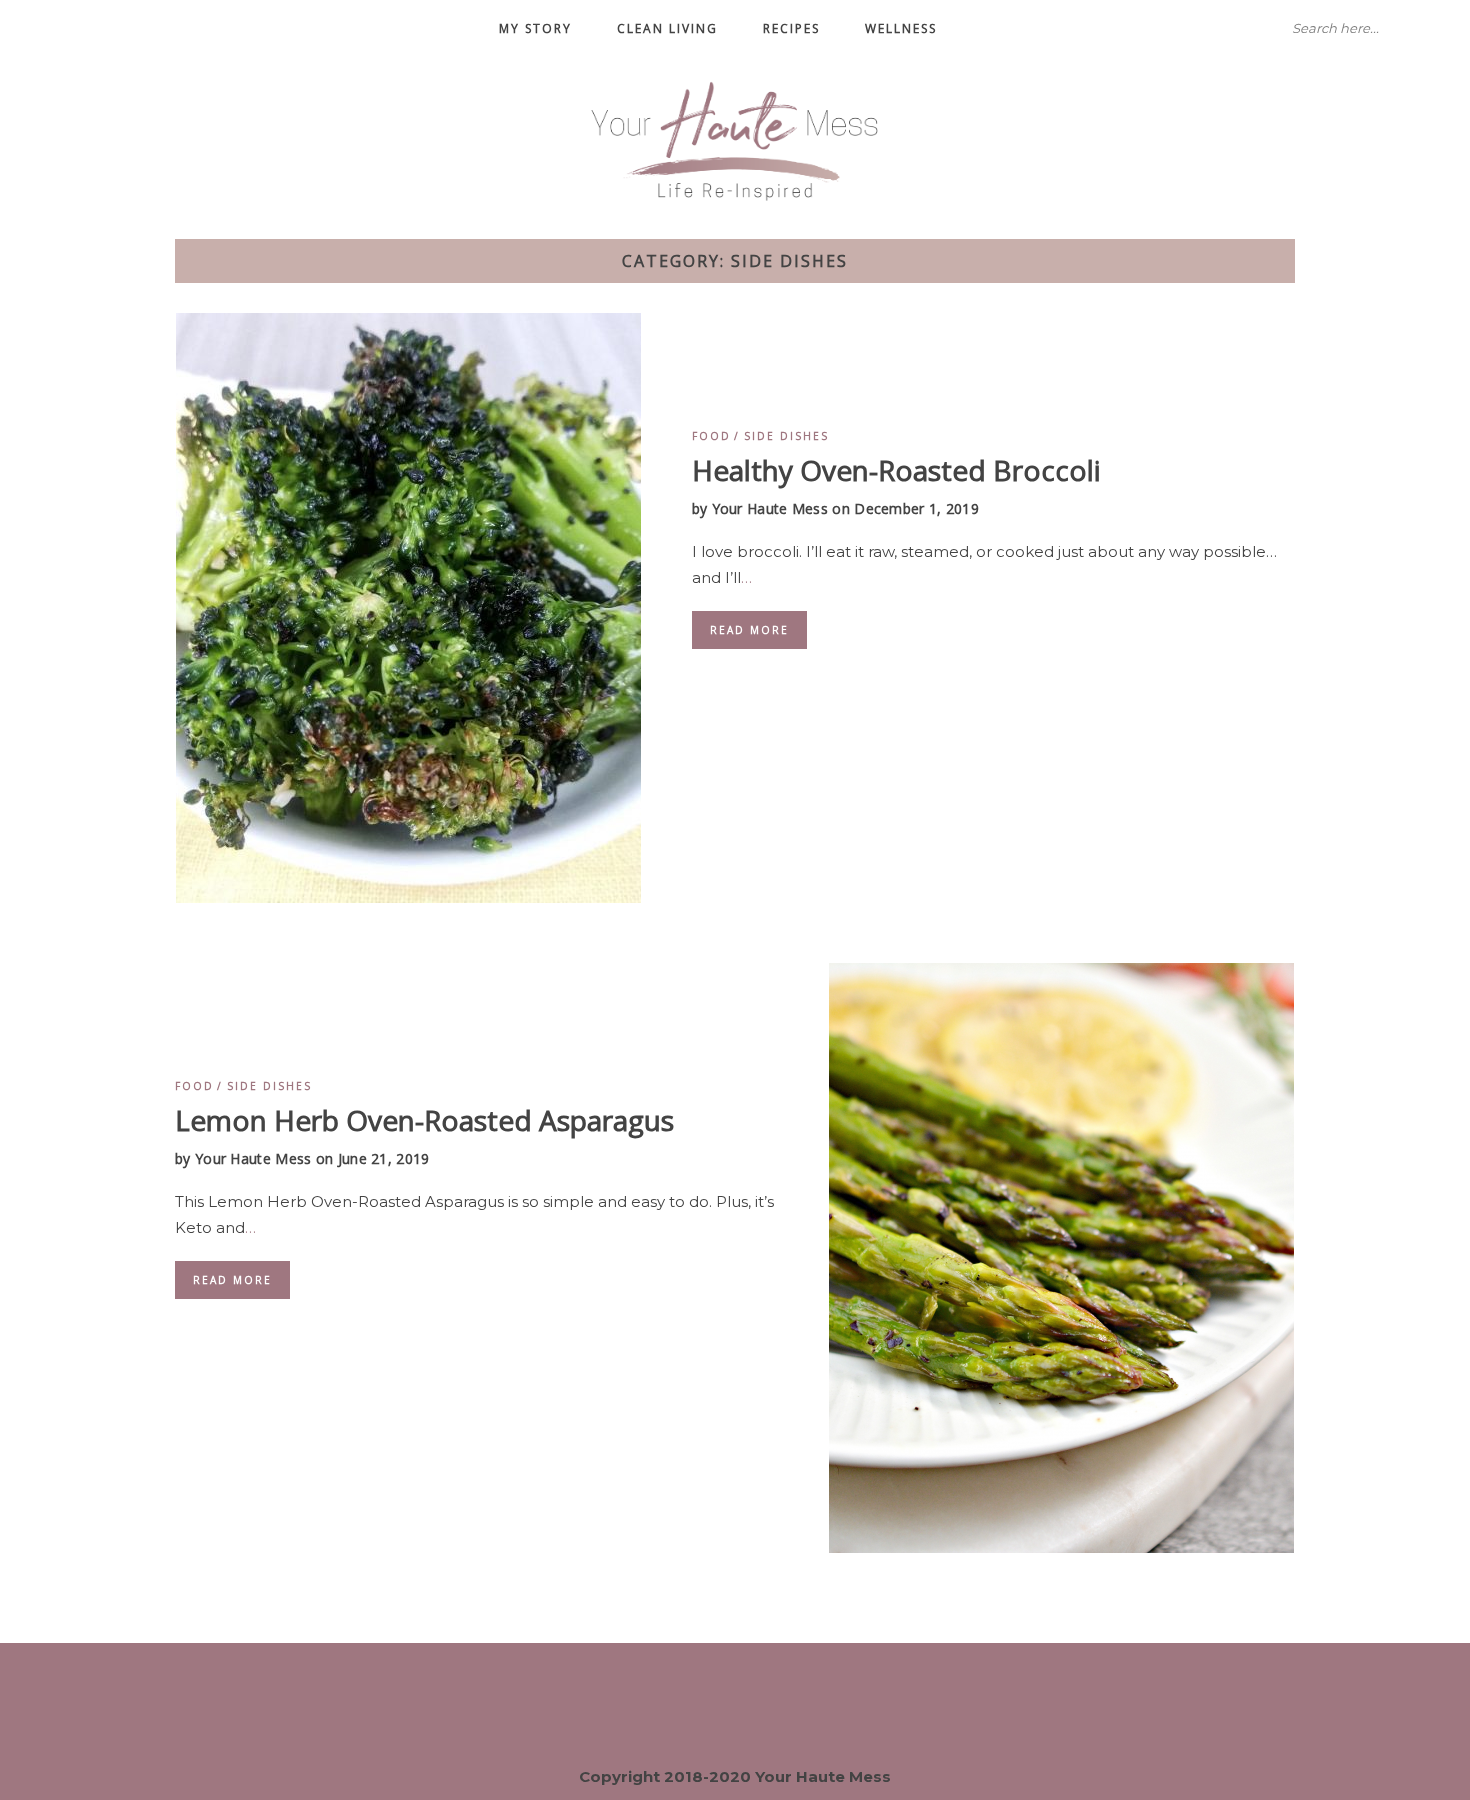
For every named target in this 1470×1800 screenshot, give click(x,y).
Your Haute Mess (770, 508)
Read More (749, 630)
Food (711, 436)
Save (222, 341)
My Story (535, 28)
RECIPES (791, 28)
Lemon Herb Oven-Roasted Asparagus (424, 1120)
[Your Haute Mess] (735, 138)
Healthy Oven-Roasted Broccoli (896, 470)
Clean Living (667, 28)
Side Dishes (786, 436)
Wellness (901, 28)
